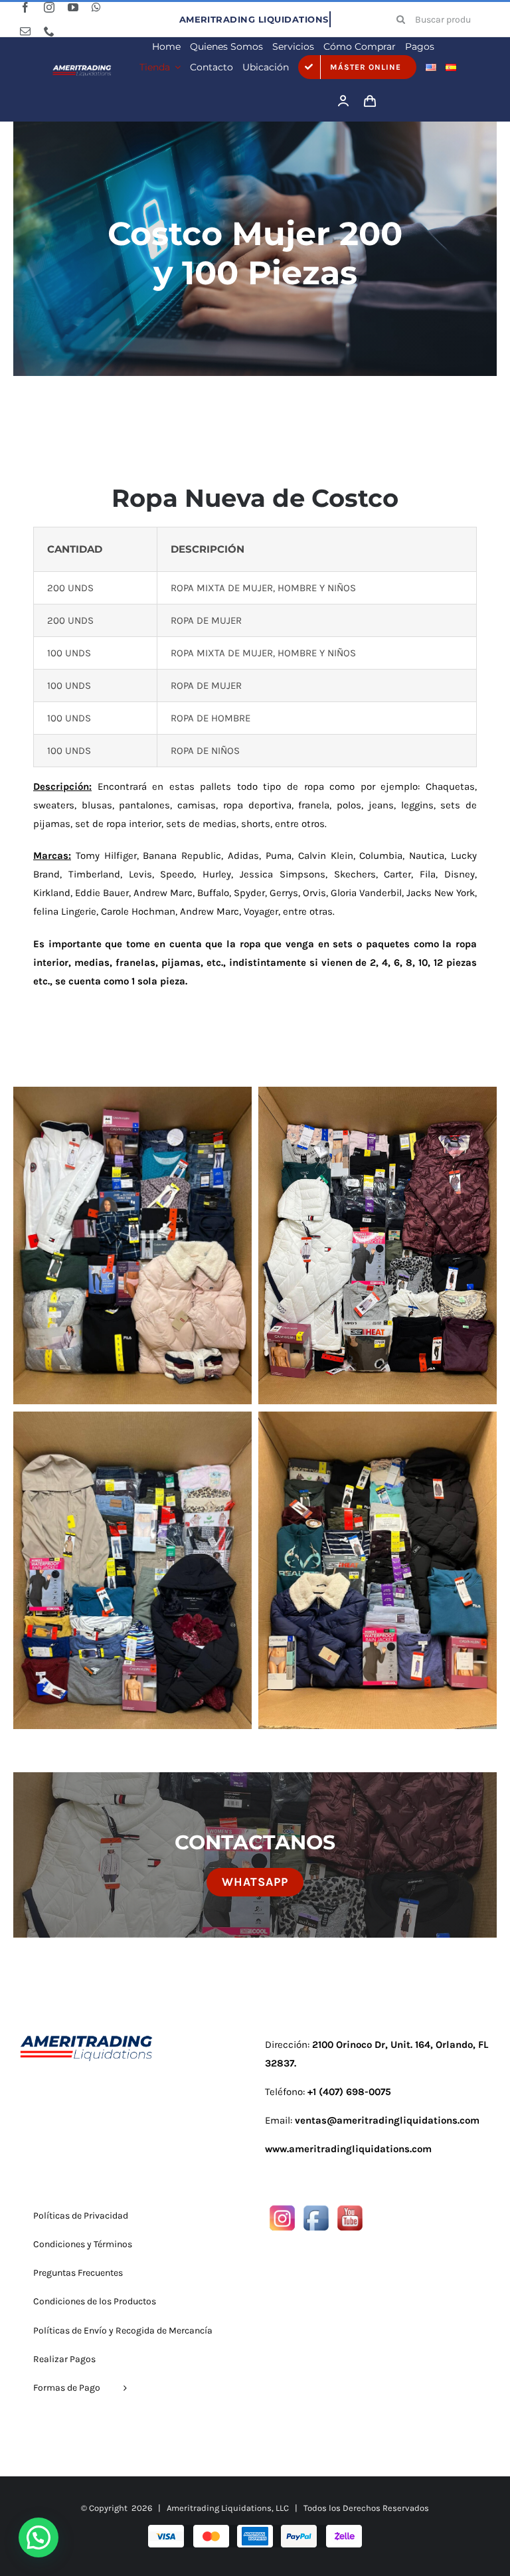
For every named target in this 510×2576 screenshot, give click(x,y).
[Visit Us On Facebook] (316, 2211)
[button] (39, 2537)
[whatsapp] (96, 7)
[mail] (25, 31)
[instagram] (49, 7)
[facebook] (25, 7)
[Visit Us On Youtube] (350, 2211)
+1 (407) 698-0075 (349, 2092)
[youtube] (73, 7)
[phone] (49, 31)
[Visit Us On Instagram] (282, 2211)
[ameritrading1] (82, 68)
